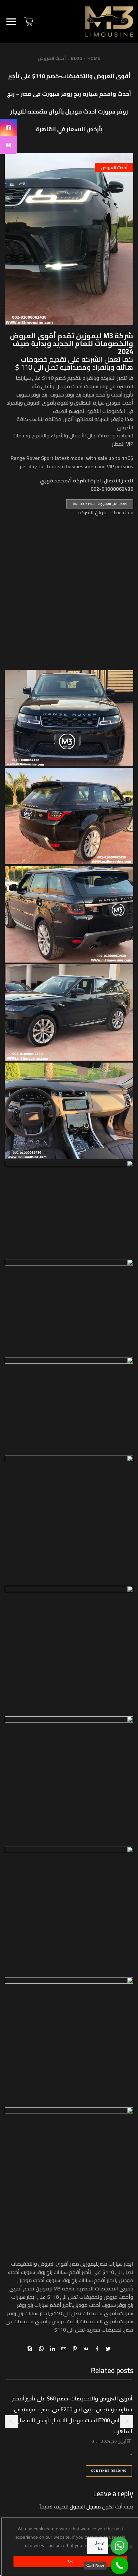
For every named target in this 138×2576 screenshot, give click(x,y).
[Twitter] (107, 2349)
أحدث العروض (52, 58)
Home (94, 58)
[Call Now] (120, 2566)
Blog (77, 58)
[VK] (86, 2349)
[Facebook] (97, 2349)
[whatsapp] (41, 2349)
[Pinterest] (75, 2349)
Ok (70, 2561)
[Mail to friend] (64, 2349)
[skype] (31, 2349)
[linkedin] (52, 2349)
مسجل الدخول (85, 2507)
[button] (127, 2422)
